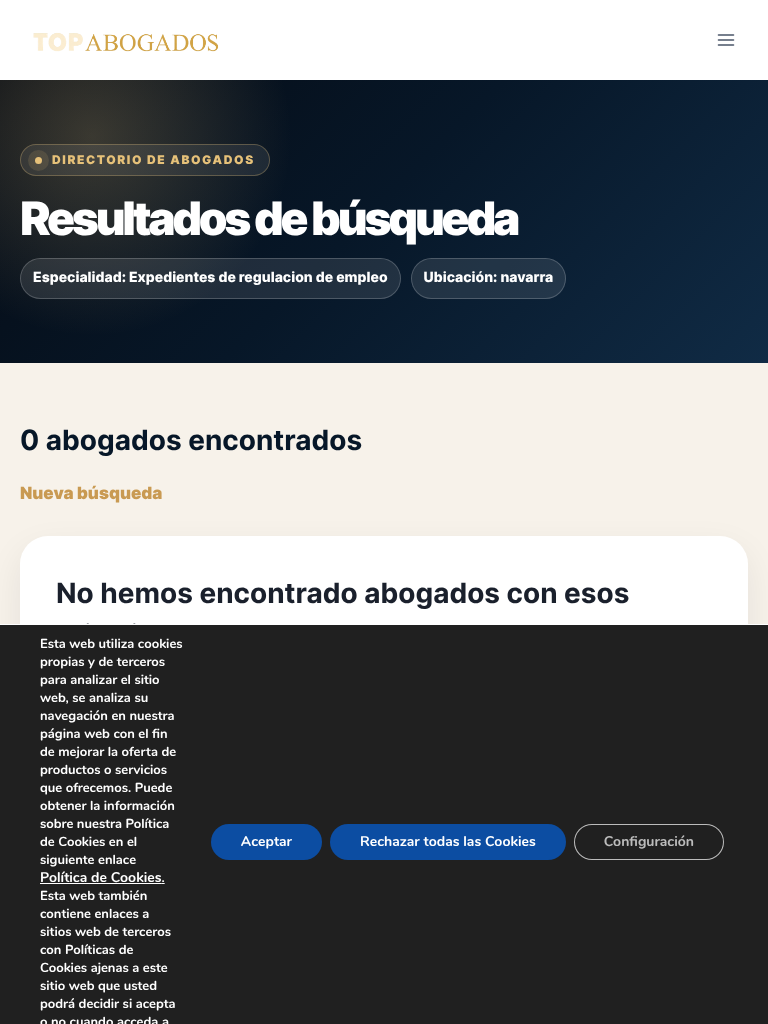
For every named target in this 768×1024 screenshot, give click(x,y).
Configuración (649, 841)
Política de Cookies (100, 877)
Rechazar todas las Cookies (448, 841)
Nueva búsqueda (91, 494)
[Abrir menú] (725, 39)
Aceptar (266, 841)
